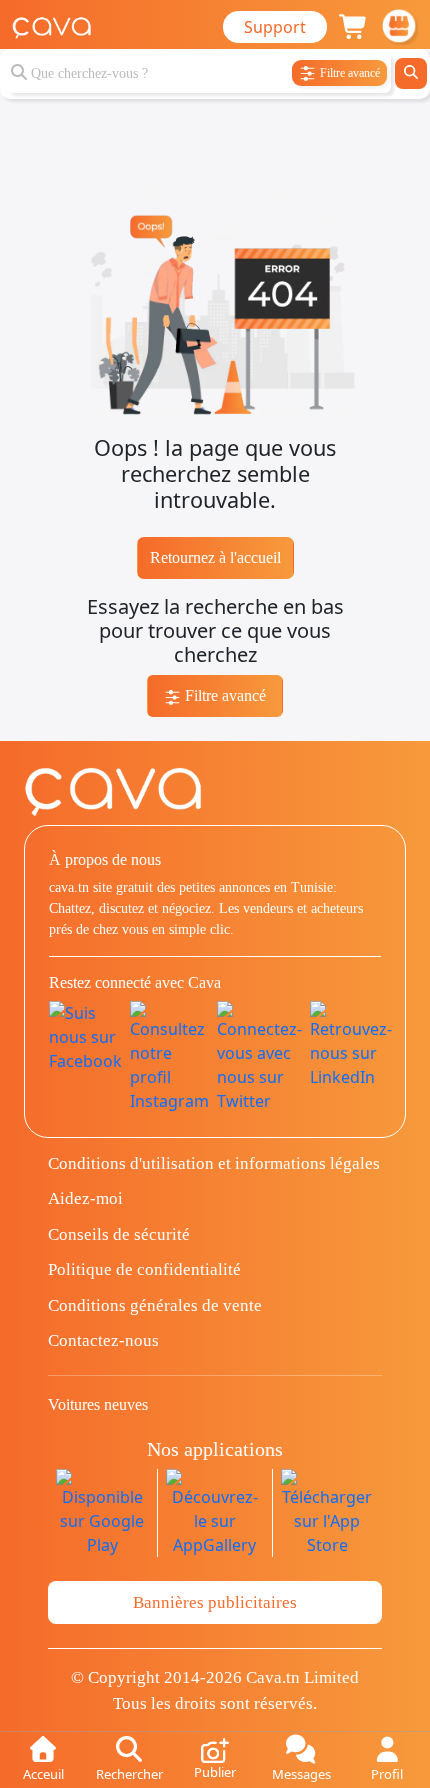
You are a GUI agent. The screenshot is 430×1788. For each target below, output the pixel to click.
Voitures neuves (98, 1404)
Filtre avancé (223, 695)
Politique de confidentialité (144, 1269)
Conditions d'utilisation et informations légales (214, 1163)
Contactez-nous (103, 1340)
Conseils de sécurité (119, 1234)
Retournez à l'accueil (215, 557)
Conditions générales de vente (155, 1305)
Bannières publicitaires (215, 1602)
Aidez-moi (85, 1198)
